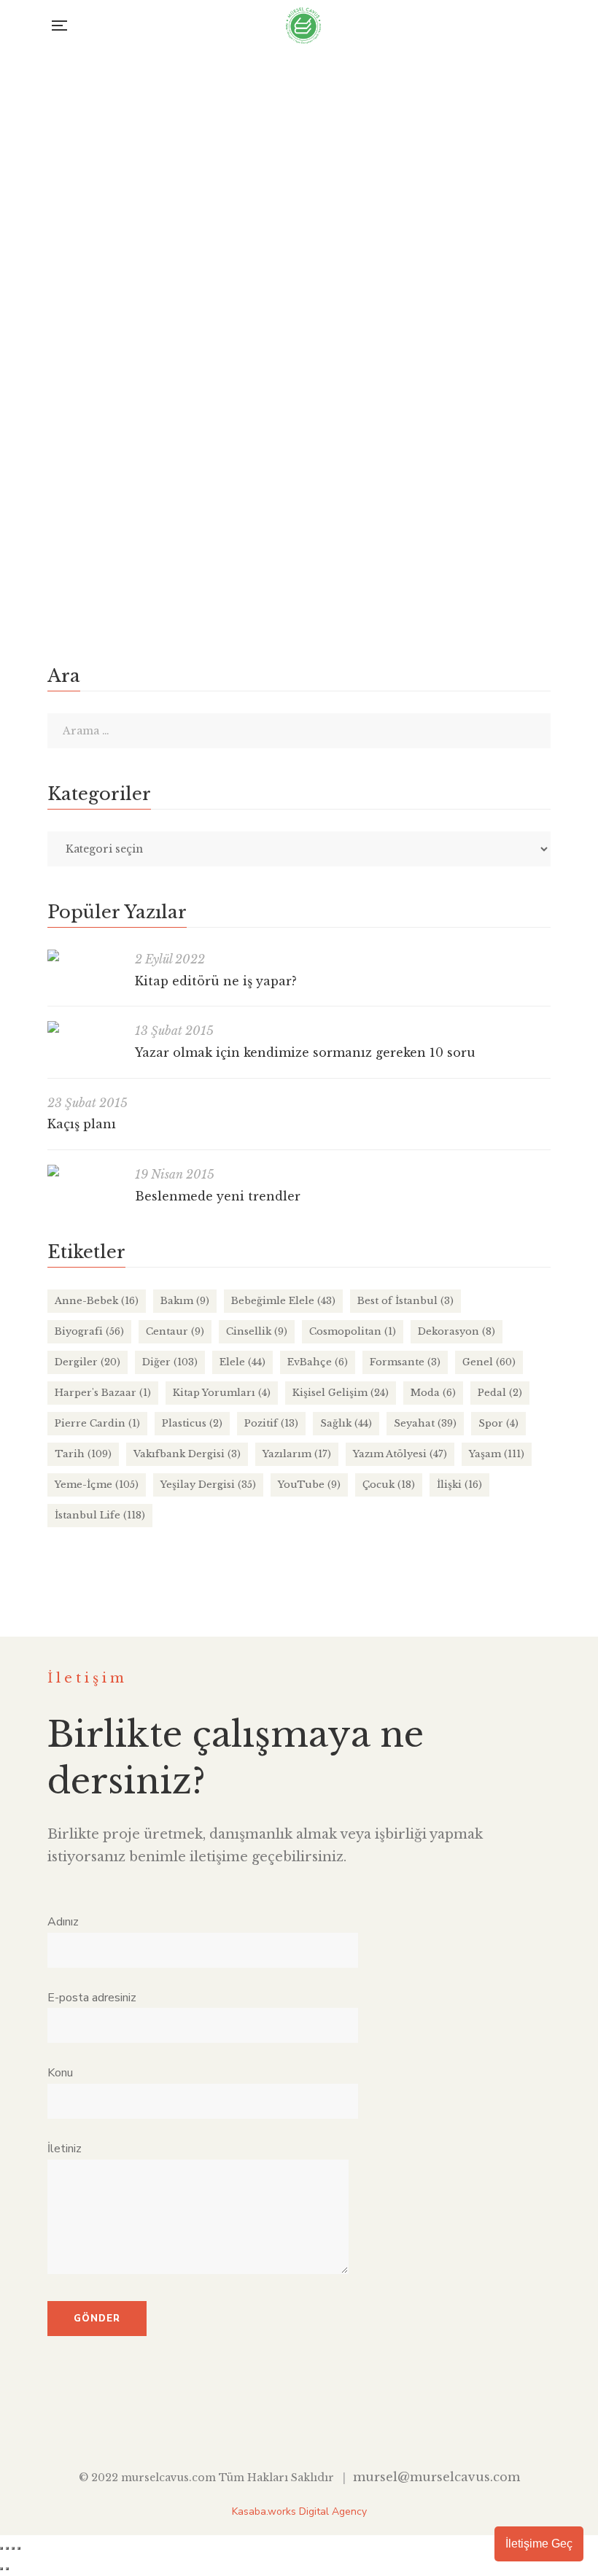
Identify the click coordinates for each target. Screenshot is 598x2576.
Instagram (299, 2421)
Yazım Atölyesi (291, 528)
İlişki (459, 1485)
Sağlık (346, 1423)
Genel (489, 1362)
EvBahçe (318, 1362)
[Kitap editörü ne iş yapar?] (84, 955)
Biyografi (89, 1331)
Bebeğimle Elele (283, 1301)
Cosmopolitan (353, 1331)
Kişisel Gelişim (341, 1393)
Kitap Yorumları (222, 1393)
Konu (60, 2073)
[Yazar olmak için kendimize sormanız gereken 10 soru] (84, 1027)
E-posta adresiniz (92, 1998)
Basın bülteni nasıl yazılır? (132, 503)
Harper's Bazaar (103, 1393)
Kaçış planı (82, 1124)
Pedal (500, 1393)
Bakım (185, 1301)
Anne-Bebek (97, 1301)
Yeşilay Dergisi (208, 1485)
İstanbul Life (100, 1515)
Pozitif (271, 1423)
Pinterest (359, 2421)
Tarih (83, 1454)
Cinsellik (257, 1331)
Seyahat (425, 1423)
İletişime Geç (539, 2544)
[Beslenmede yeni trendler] (84, 1171)
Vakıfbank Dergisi (187, 1454)
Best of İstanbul (405, 1301)
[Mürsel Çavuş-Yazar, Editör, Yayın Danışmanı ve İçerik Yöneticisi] (303, 26)
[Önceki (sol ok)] (1, 2569)
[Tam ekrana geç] (7, 2548)
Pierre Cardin (97, 1423)
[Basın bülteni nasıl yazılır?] (299, 276)
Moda (433, 1393)
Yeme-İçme (97, 1485)
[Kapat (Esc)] (19, 2548)
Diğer (170, 1362)
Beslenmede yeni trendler (218, 1196)
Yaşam (497, 1454)
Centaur (175, 1331)
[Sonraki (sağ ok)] (7, 2569)
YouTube (309, 1485)
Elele (242, 1362)
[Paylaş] (13, 2548)
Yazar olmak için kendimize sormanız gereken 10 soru (305, 1052)
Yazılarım (297, 1454)
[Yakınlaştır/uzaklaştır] (1, 2548)
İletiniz (65, 2149)
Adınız (63, 1922)
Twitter (269, 2421)
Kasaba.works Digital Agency (299, 2511)
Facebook (240, 2421)
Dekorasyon (457, 1331)
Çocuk (389, 1485)
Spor (498, 1423)
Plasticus (192, 1423)
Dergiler (88, 1362)
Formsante (405, 1362)
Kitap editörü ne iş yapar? (216, 981)
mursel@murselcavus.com (436, 2477)
